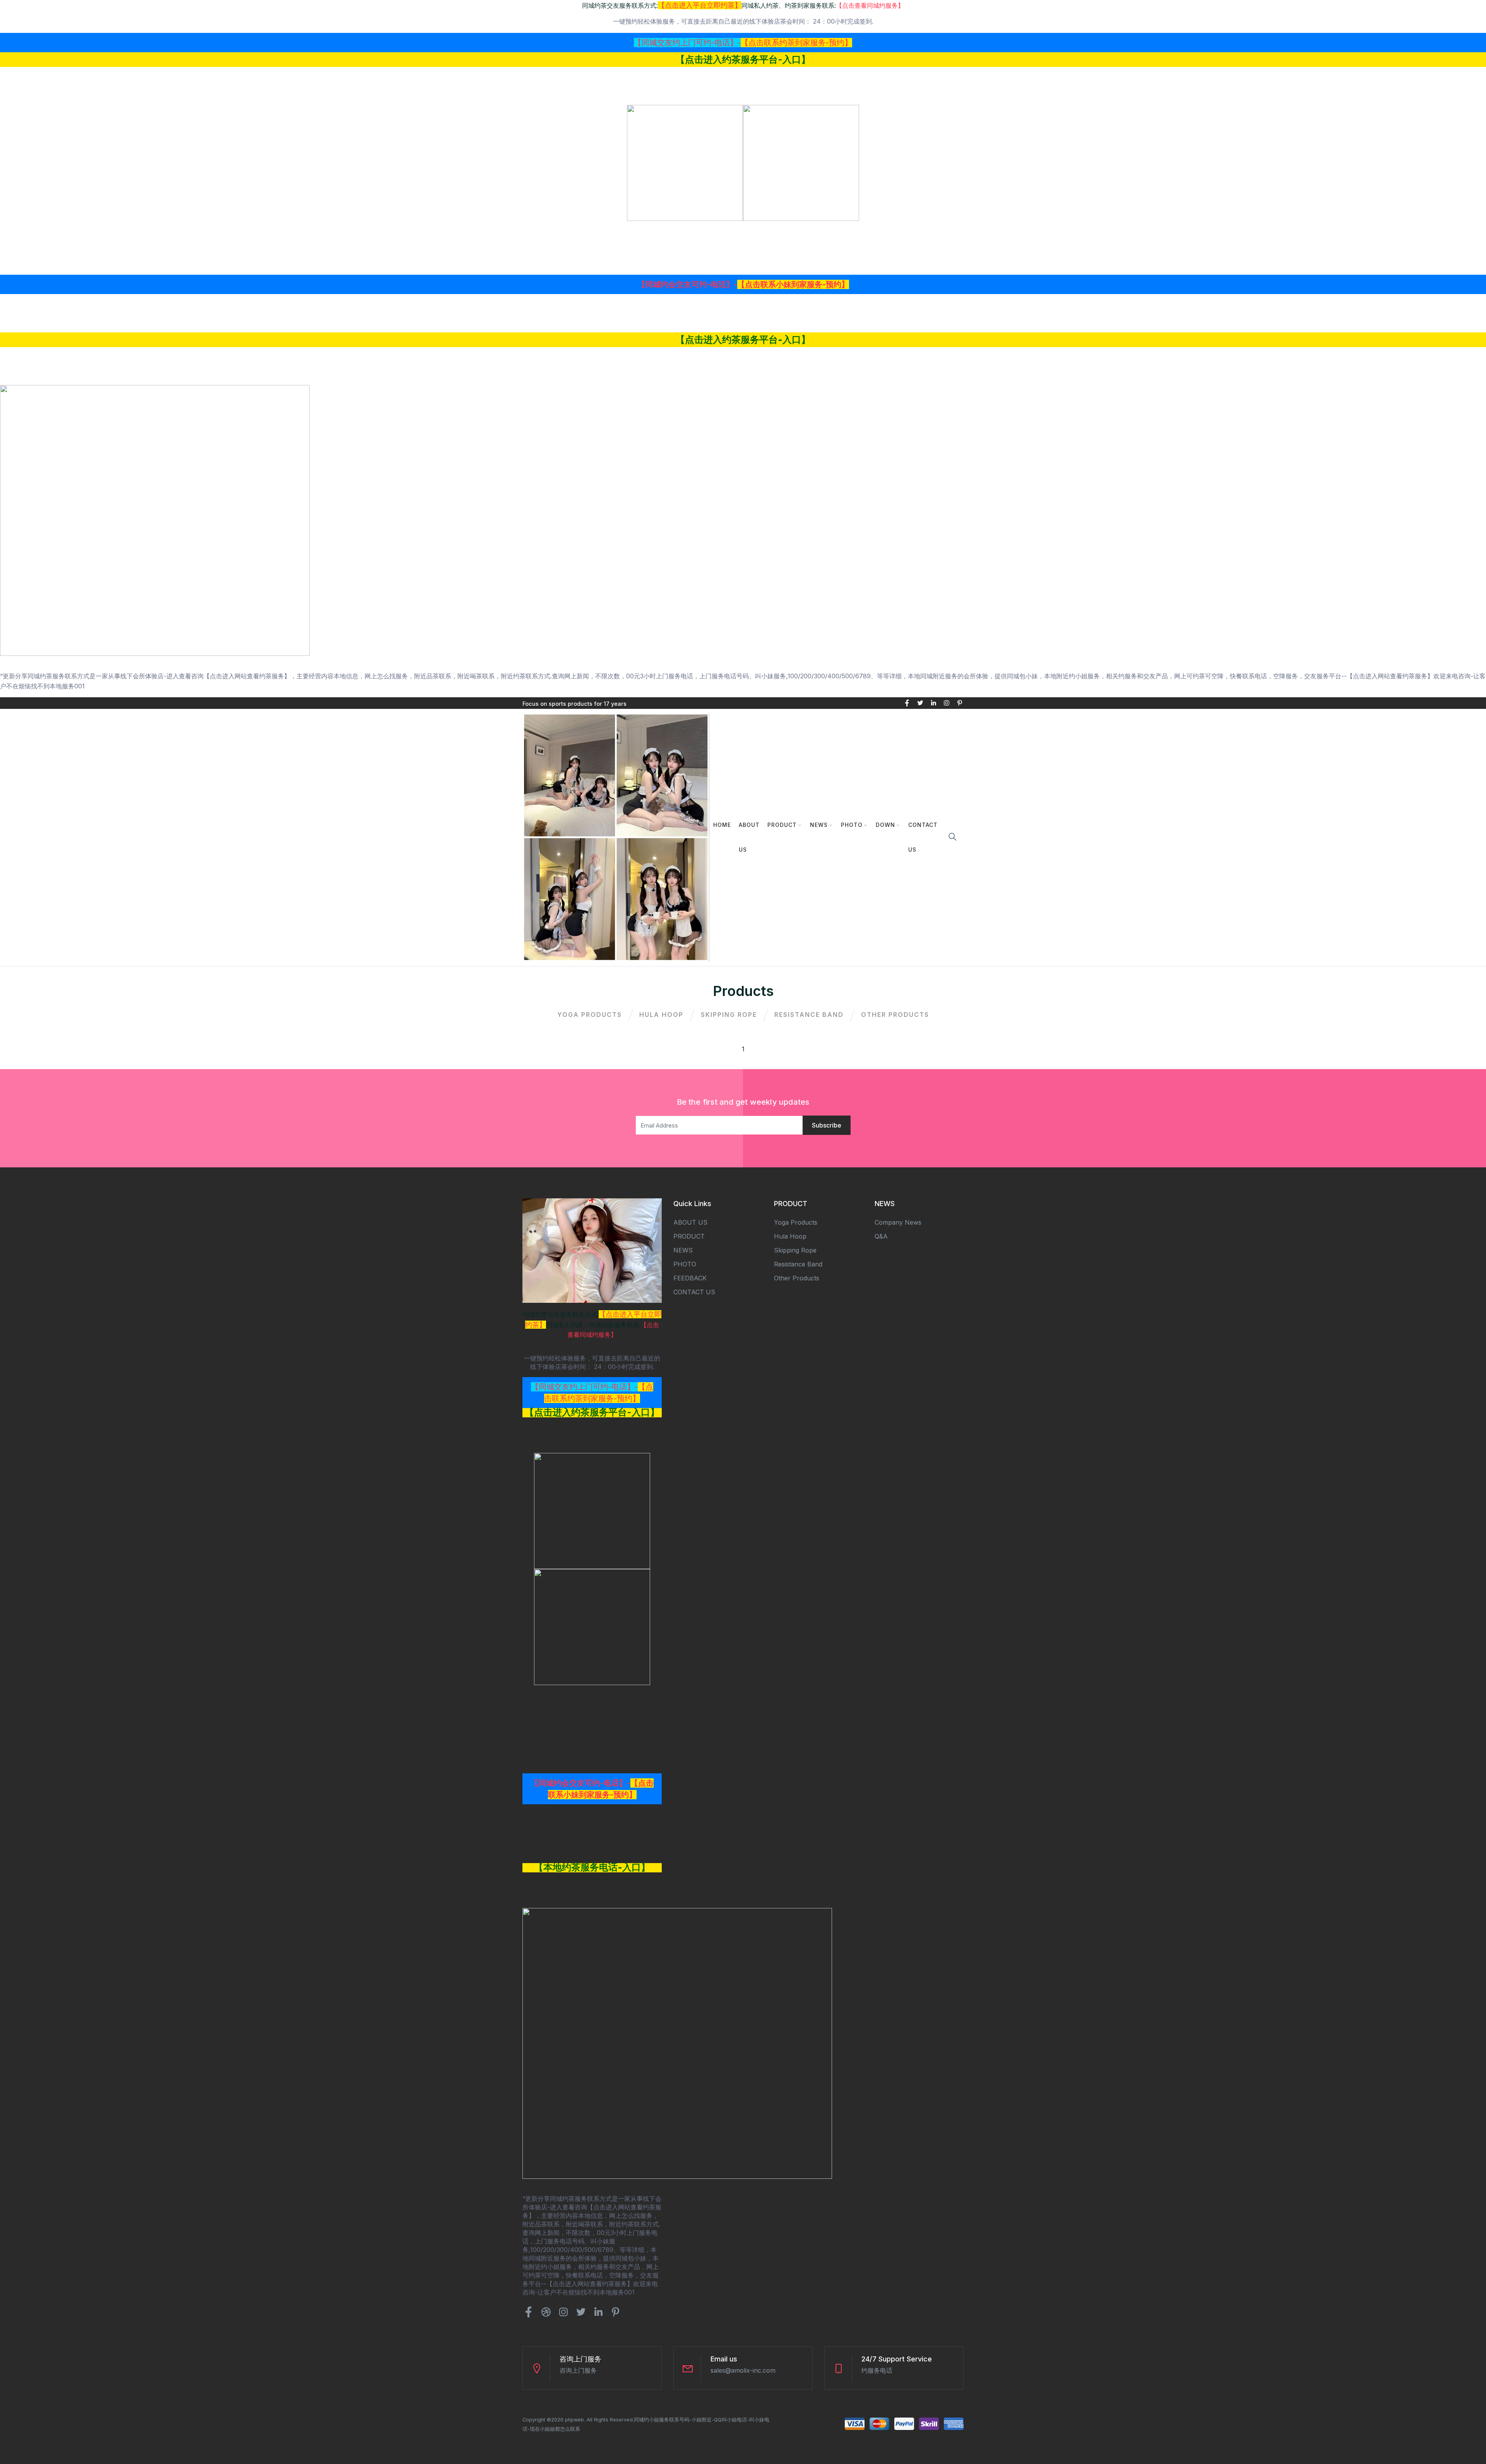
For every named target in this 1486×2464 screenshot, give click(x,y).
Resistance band (809, 1015)
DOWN (885, 825)
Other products (895, 1015)
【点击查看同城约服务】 (870, 5)
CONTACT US (923, 837)
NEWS (819, 825)
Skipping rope (729, 1015)
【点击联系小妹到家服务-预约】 (793, 284)
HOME (722, 825)
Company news (898, 1222)
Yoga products (590, 1015)
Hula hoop (661, 1015)
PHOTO (852, 825)
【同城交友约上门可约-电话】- (687, 43)
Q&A (881, 1236)
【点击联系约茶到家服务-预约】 (796, 43)
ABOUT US (749, 837)
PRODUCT (782, 825)
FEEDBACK (690, 1278)
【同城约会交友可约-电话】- (687, 284)
